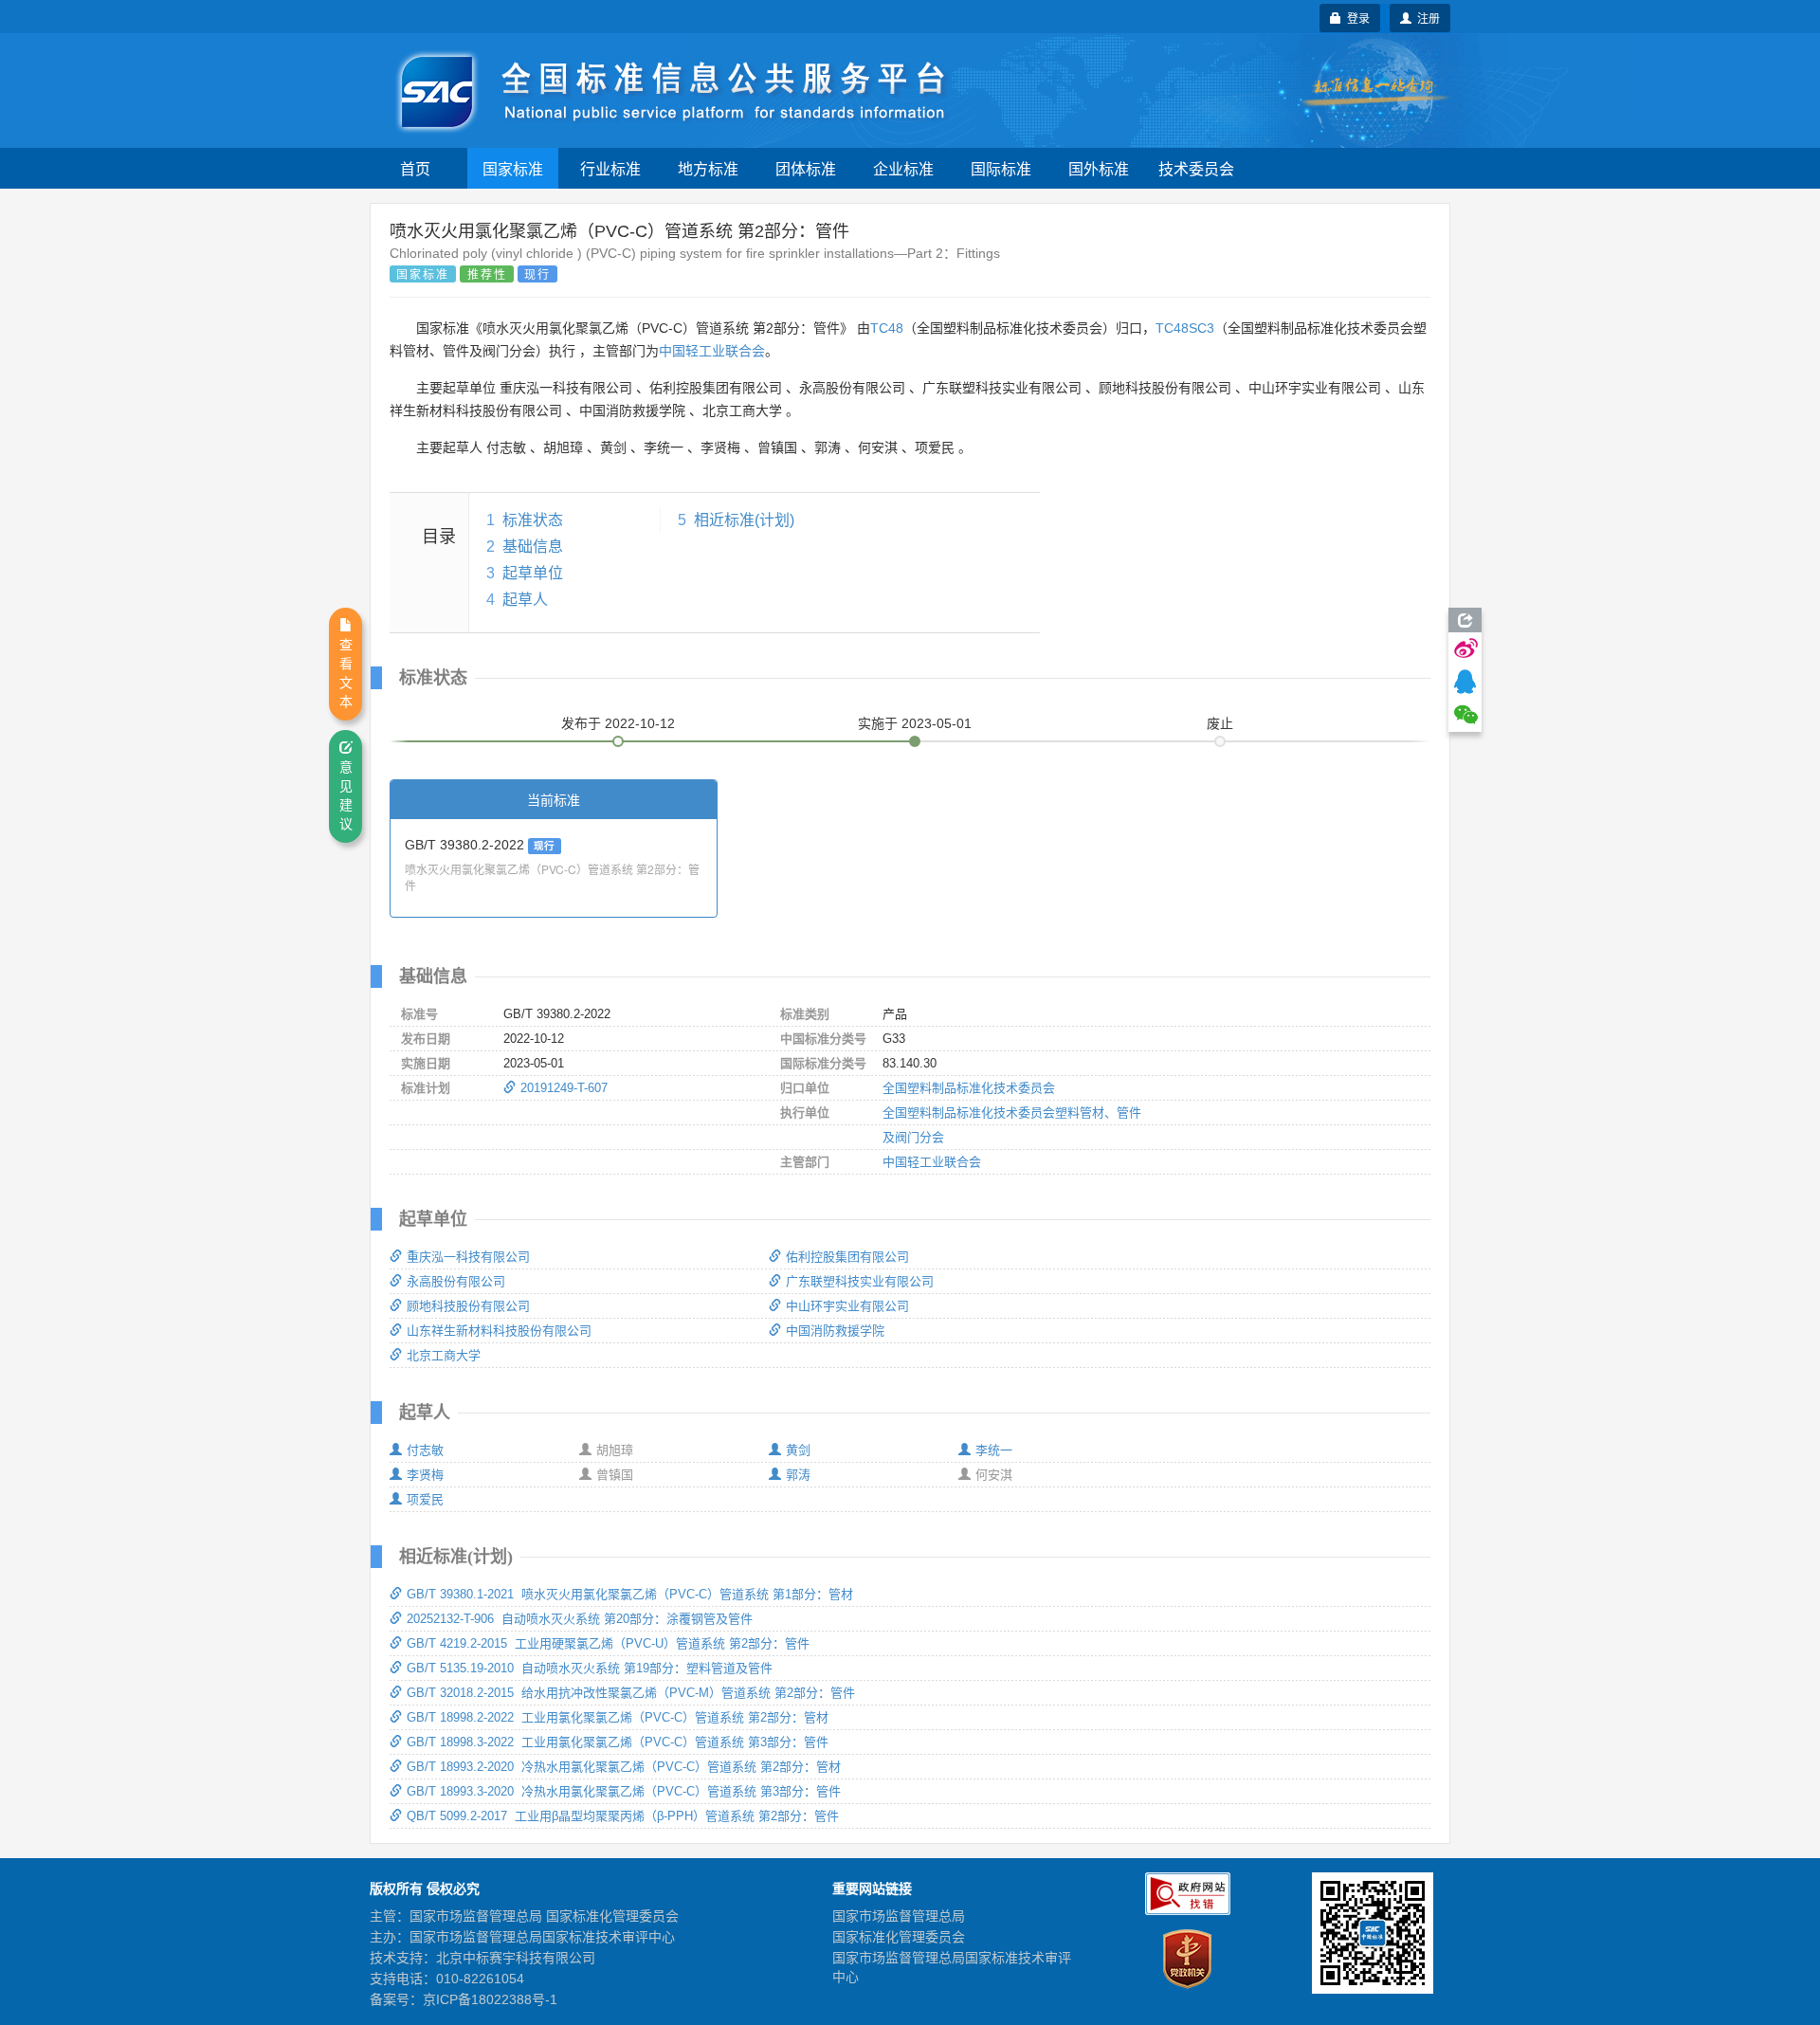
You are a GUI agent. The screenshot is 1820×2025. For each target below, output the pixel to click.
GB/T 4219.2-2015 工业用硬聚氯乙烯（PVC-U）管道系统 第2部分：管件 (608, 1643)
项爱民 (425, 1499)
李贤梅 (425, 1475)
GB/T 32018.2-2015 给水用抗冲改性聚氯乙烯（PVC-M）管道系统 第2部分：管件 (631, 1693)
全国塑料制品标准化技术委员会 (969, 1088)
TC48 (887, 328)
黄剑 (798, 1450)
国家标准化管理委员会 (899, 1937)
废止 (1220, 723)
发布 (618, 723)
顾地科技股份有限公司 (468, 1306)
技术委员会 (1196, 168)
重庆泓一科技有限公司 (468, 1257)
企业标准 (903, 168)
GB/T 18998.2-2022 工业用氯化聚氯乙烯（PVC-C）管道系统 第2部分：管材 (618, 1717)
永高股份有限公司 (456, 1281)
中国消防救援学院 (835, 1331)
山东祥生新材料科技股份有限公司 (499, 1331)
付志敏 (425, 1450)
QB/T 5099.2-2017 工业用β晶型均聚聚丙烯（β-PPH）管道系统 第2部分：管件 (623, 1816)
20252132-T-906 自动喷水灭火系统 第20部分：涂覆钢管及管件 (580, 1619)
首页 (415, 168)
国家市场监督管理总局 (899, 1916)
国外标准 (1099, 168)
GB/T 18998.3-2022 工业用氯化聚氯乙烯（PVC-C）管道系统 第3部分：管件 (618, 1742)
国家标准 (513, 168)
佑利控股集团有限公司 (847, 1257)
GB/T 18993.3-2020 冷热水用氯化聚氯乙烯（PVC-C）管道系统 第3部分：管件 (624, 1791)
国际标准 (1001, 168)
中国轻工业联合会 (712, 351)
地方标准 (708, 168)
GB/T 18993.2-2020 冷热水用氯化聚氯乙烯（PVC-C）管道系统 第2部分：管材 (624, 1767)
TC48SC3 (1185, 328)
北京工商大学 (444, 1355)
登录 (1356, 18)
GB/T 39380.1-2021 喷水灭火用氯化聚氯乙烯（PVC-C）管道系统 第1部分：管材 (630, 1594)
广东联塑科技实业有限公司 (860, 1281)
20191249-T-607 (564, 1088)
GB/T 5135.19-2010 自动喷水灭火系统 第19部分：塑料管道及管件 (590, 1668)
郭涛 (798, 1475)
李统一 (994, 1450)
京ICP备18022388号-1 (490, 1999)
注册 (1426, 18)
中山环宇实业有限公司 (847, 1306)
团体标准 (806, 168)
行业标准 (610, 168)
